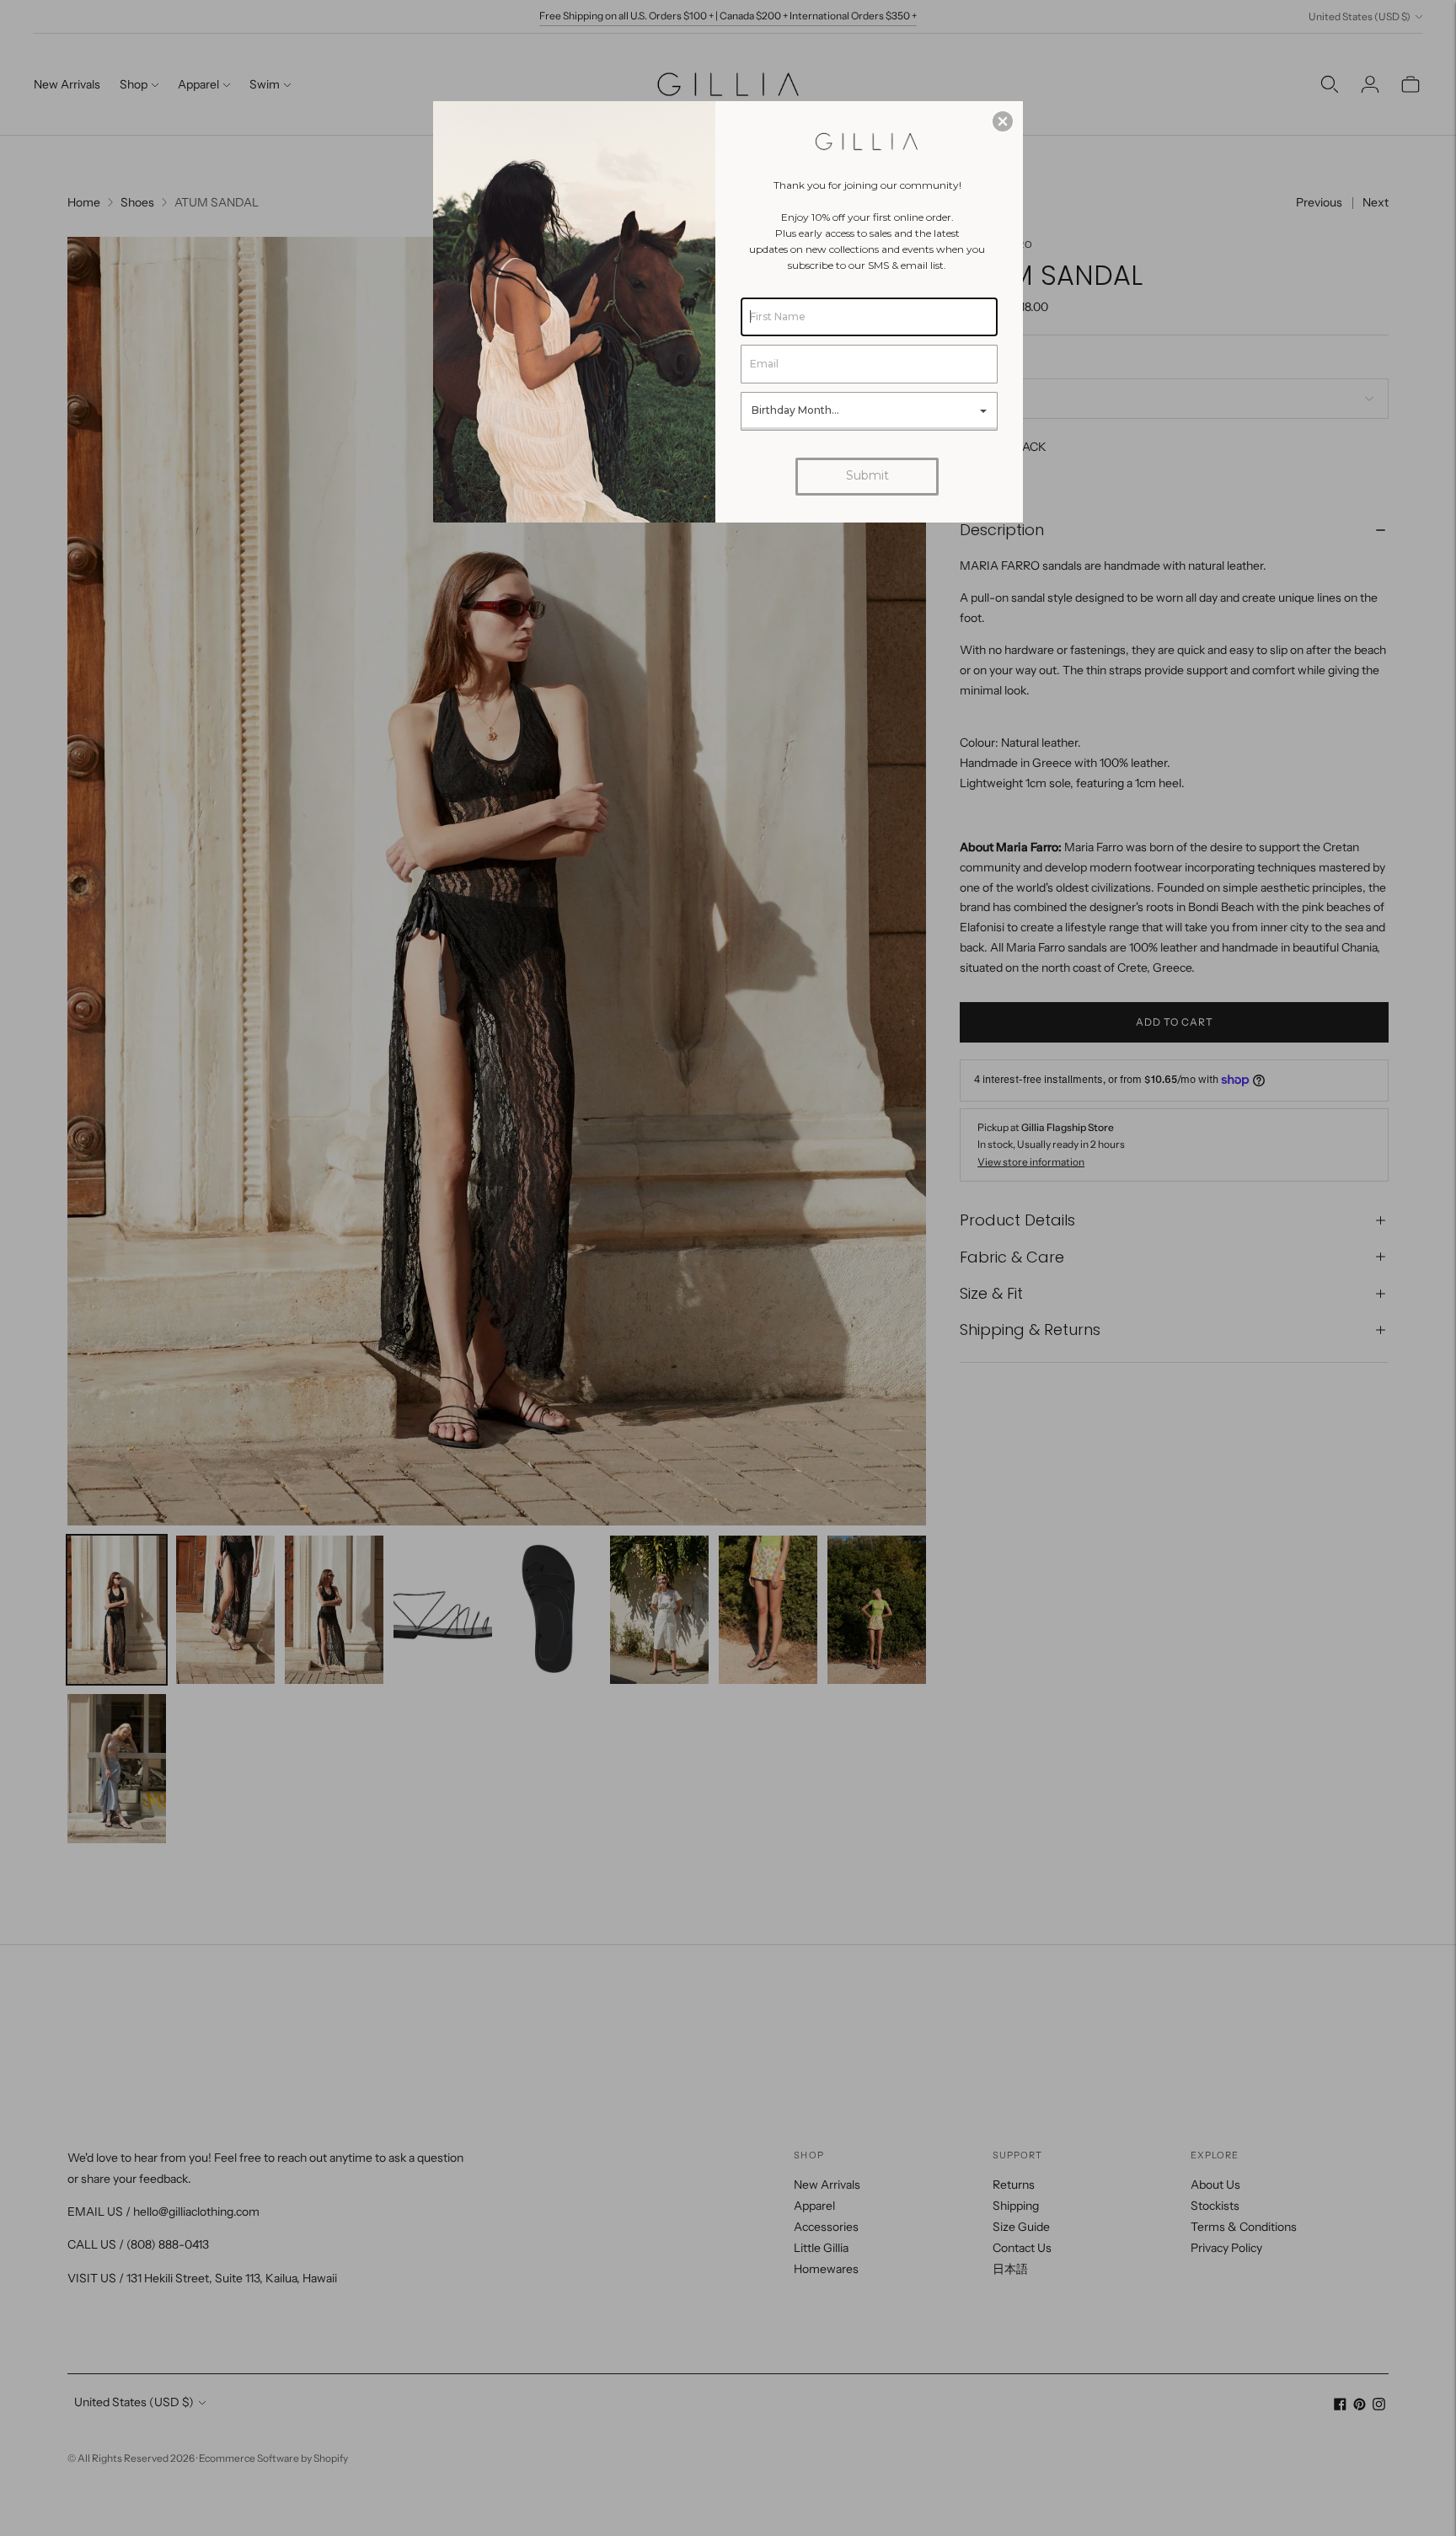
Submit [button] (867, 475)
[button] (1003, 121)
